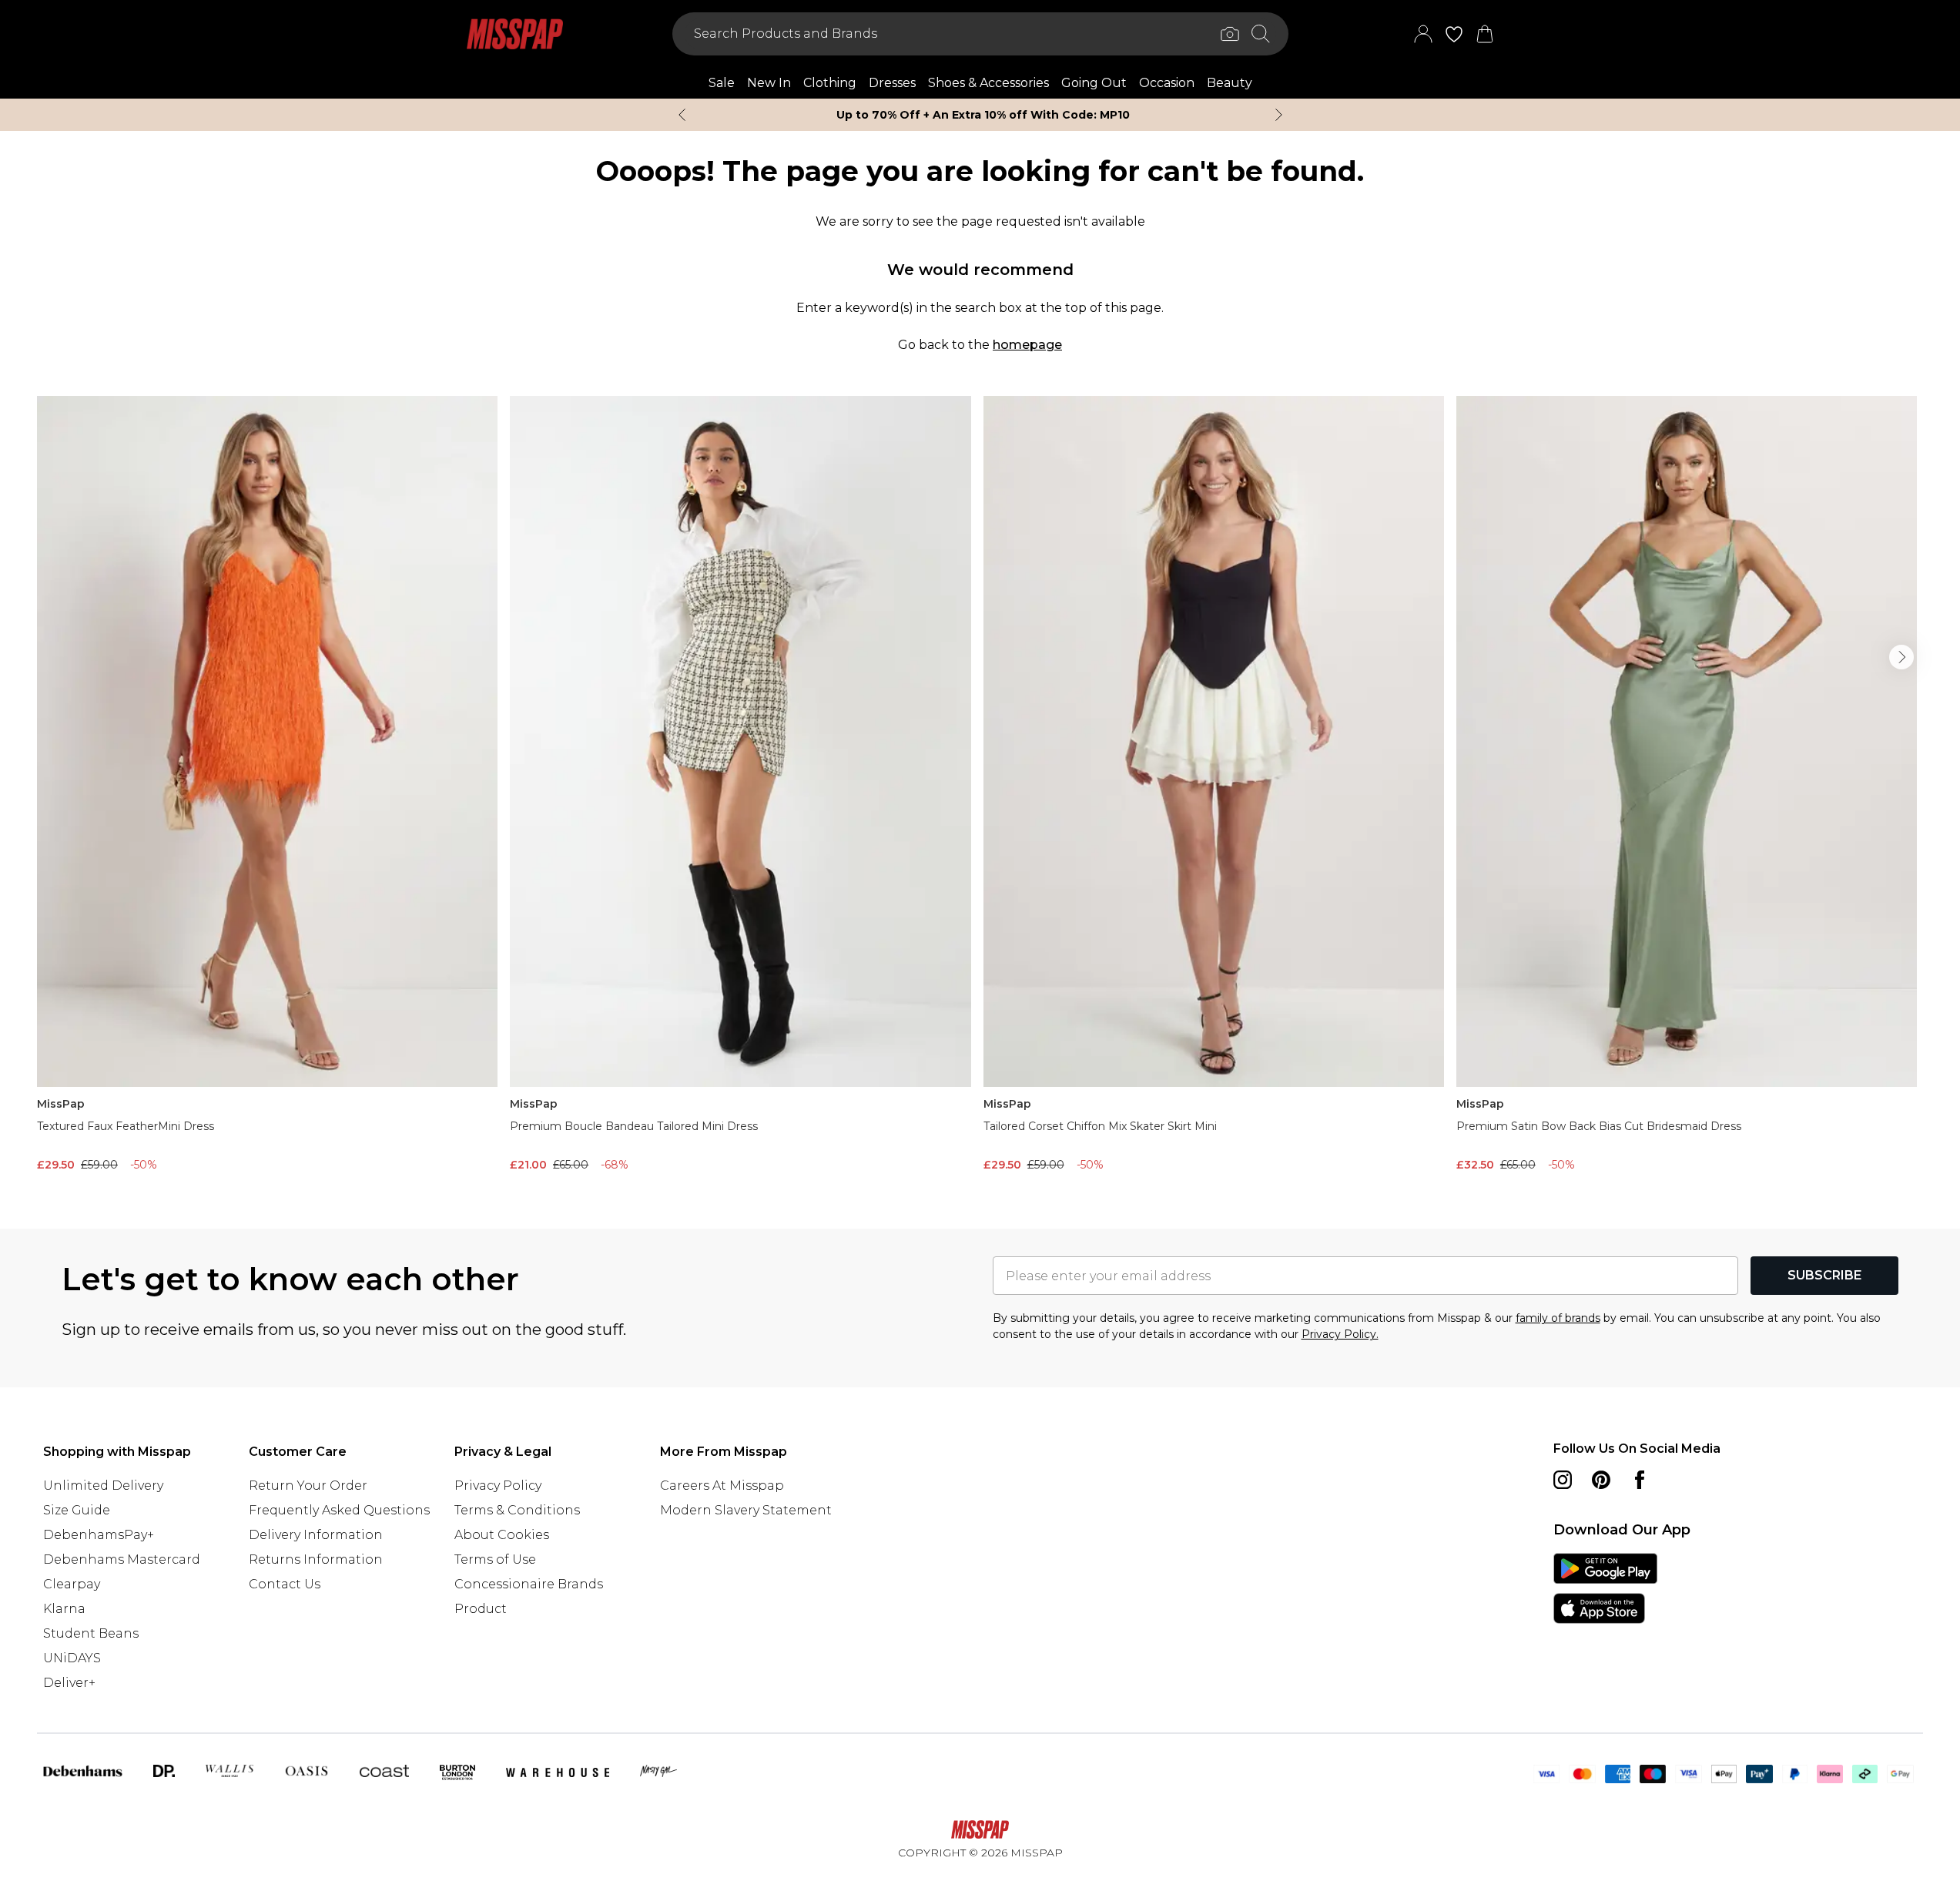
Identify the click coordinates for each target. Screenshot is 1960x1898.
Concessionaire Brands (529, 1584)
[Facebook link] (1640, 1480)
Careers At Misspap (722, 1486)
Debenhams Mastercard (122, 1559)
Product (481, 1609)
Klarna (64, 1609)
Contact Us (285, 1584)
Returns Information (316, 1559)
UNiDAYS (72, 1658)
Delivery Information (316, 1535)
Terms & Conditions (517, 1510)
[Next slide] (1279, 115)
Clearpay (72, 1584)
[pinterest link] (1601, 1480)
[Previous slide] (682, 115)
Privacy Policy (498, 1486)
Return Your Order (308, 1486)
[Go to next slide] (1901, 657)
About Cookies (502, 1535)
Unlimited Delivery (103, 1486)
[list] (980, 788)
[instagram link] (1563, 1480)
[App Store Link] (1605, 1588)
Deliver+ (69, 1683)
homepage (1027, 345)
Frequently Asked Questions (339, 1510)
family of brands (1558, 1318)
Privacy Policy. (1340, 1334)
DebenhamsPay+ (99, 1535)
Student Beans (91, 1633)
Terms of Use (495, 1559)
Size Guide (77, 1510)
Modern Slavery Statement (746, 1510)
